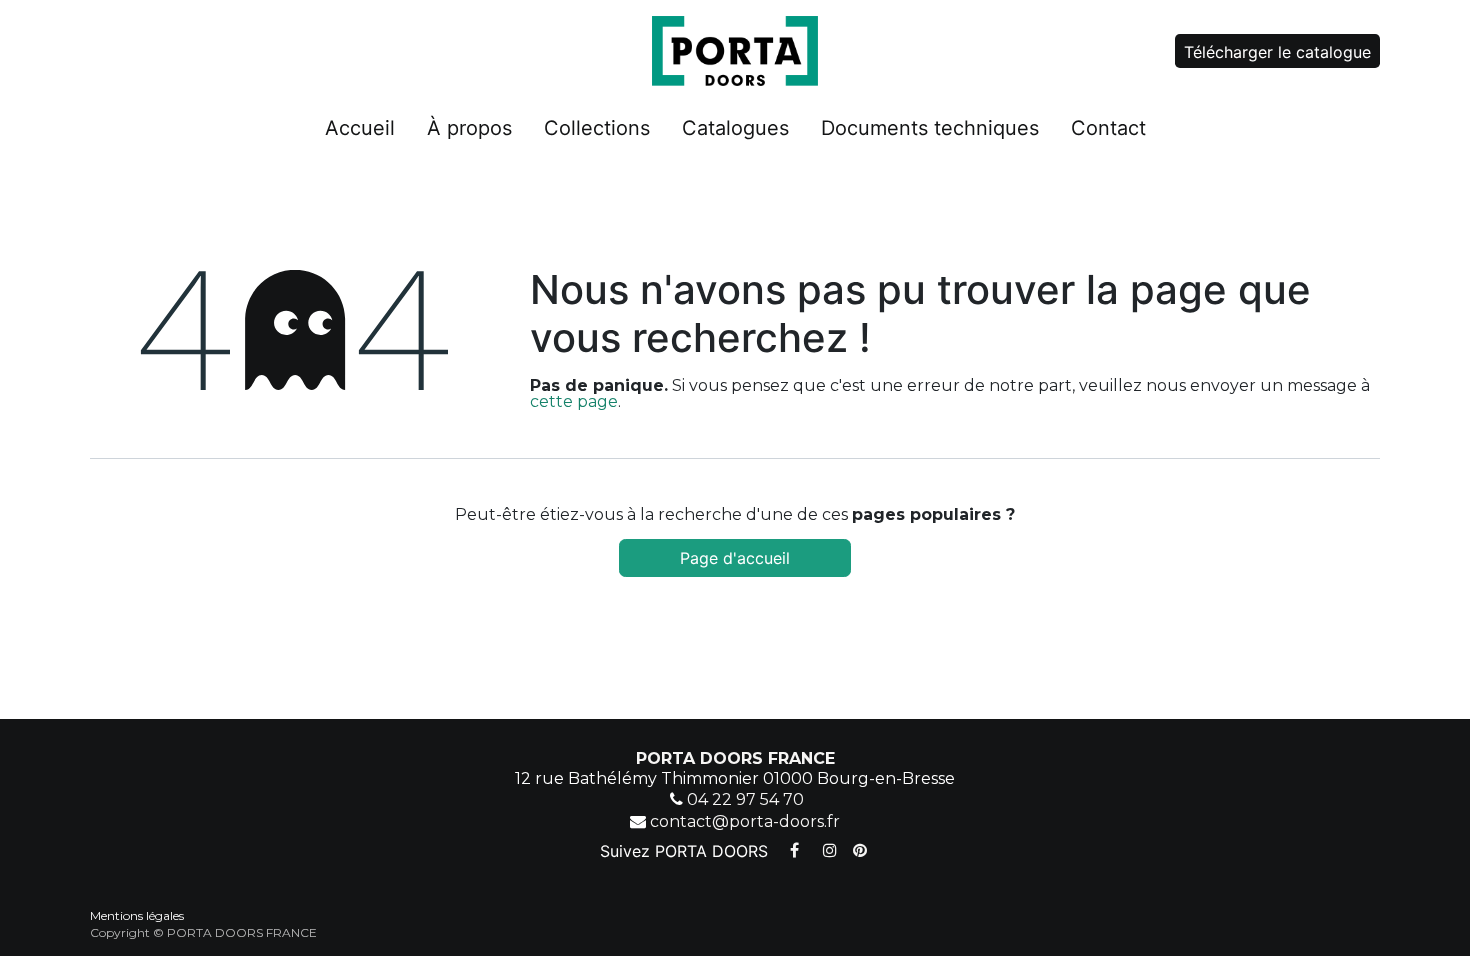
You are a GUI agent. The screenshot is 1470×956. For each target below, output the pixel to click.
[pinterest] (860, 850)
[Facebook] (794, 850)
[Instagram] (830, 850)
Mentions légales (137, 915)
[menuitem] (360, 132)
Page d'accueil (735, 558)
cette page (574, 401)
